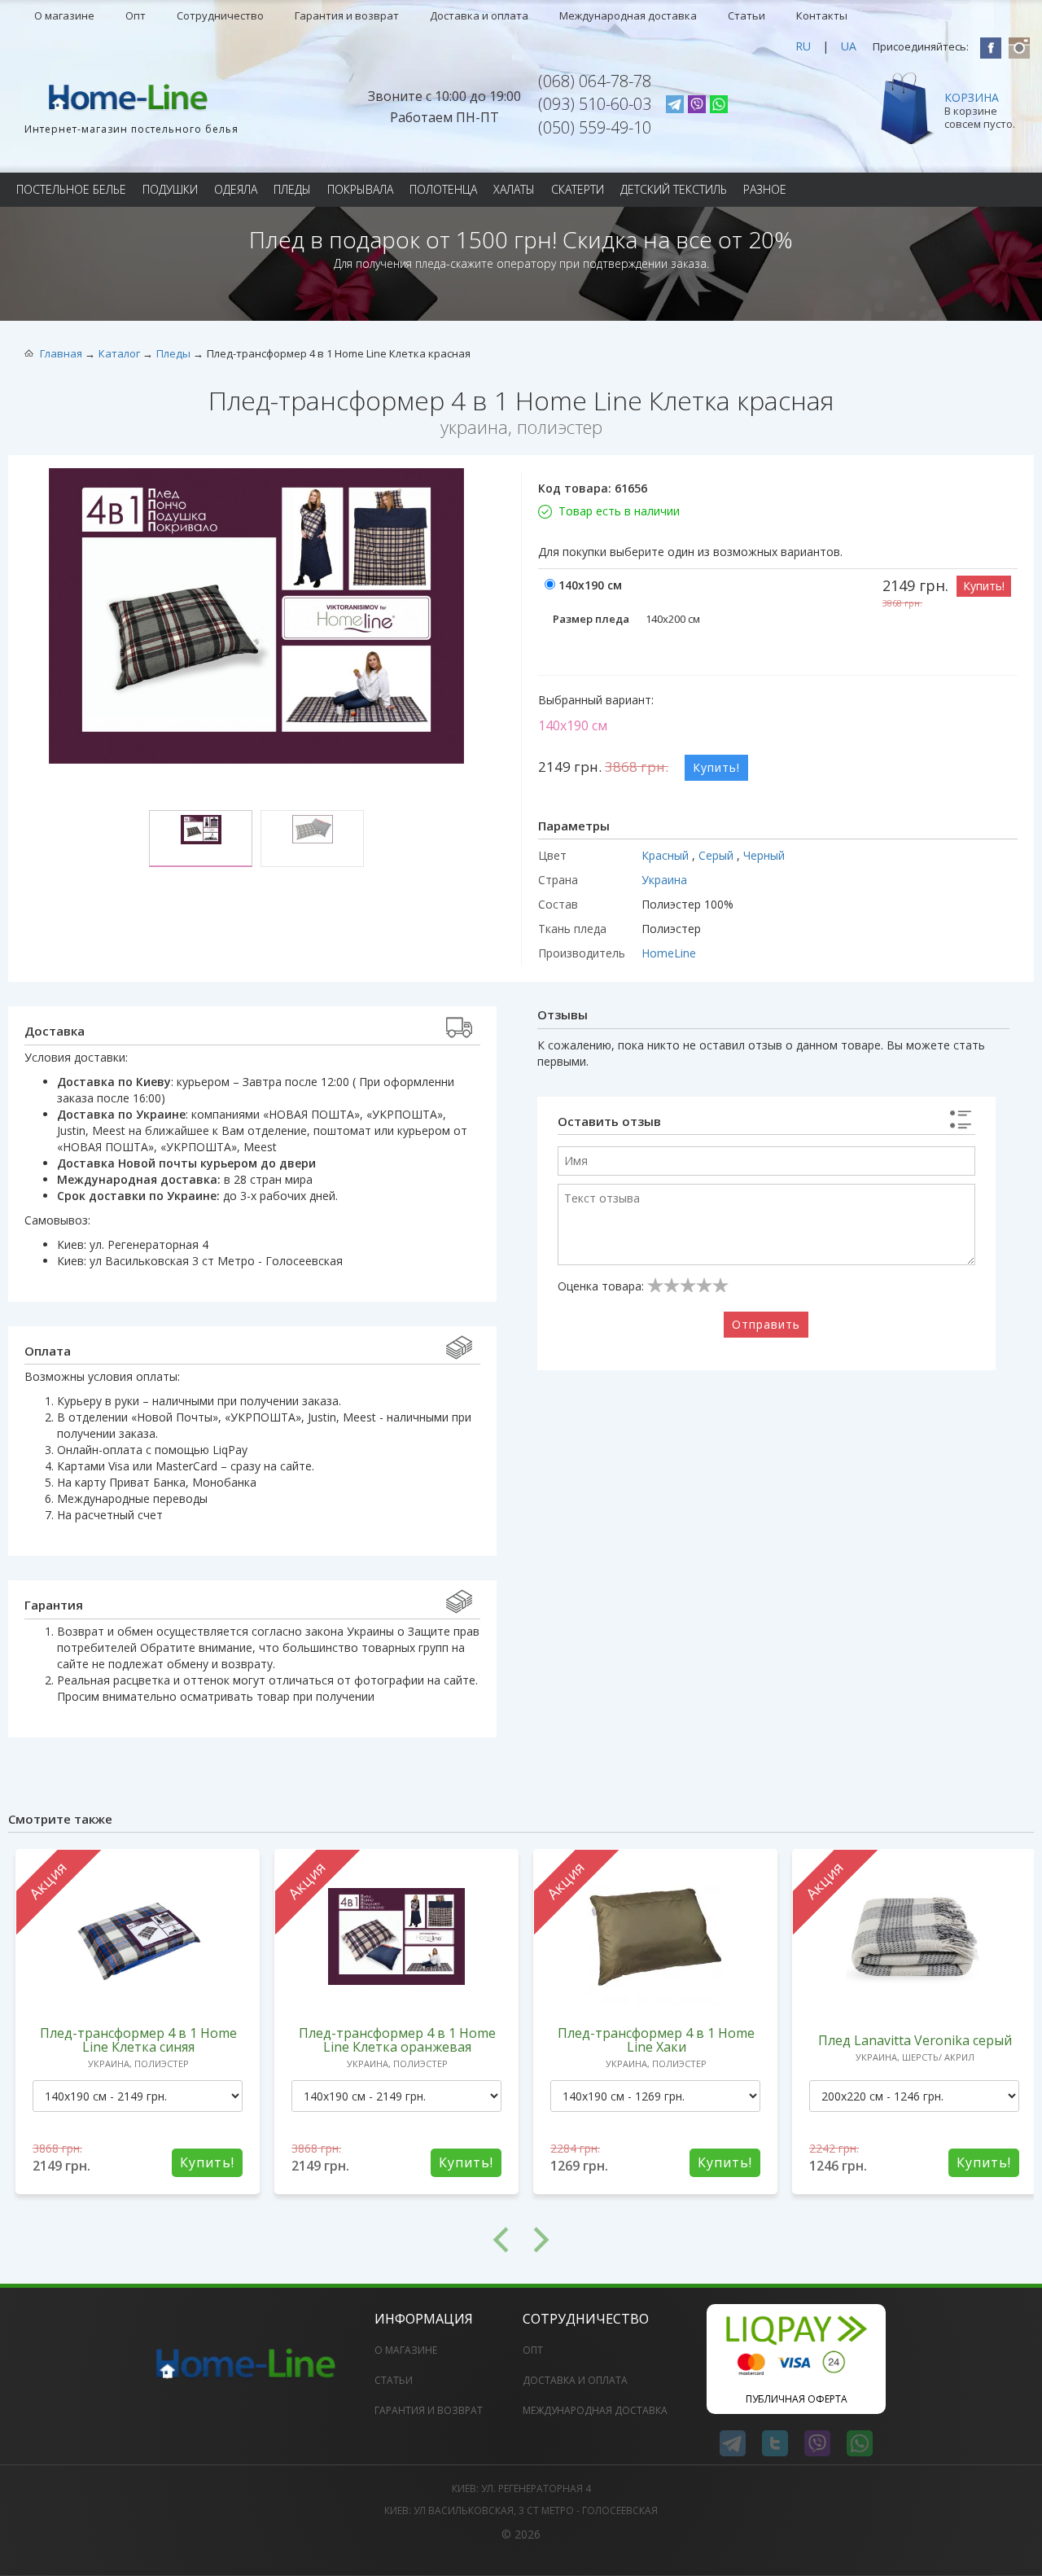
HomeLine (669, 953)
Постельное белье (71, 189)
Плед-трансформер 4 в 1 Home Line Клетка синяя (138, 2040)
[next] (777, 2240)
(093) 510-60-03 (595, 104)
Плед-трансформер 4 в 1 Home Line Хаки (656, 2040)
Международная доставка (628, 15)
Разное (765, 189)
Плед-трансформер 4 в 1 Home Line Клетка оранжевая (397, 2040)
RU (803, 46)
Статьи (746, 15)
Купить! (984, 586)
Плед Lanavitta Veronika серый (915, 2040)
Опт (136, 15)
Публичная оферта (797, 2399)
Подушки (170, 189)
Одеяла (236, 189)
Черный (764, 855)
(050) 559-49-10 (595, 127)
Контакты (822, 15)
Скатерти (578, 189)
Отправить (766, 1324)
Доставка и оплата (479, 15)
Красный (667, 855)
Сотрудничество (220, 15)
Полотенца (443, 189)
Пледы (292, 189)
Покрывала (360, 189)
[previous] (265, 2240)
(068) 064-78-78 (595, 81)
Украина (664, 880)
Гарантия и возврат (347, 15)
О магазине (64, 15)
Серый (718, 855)
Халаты (514, 189)
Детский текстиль (674, 189)
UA (849, 46)
